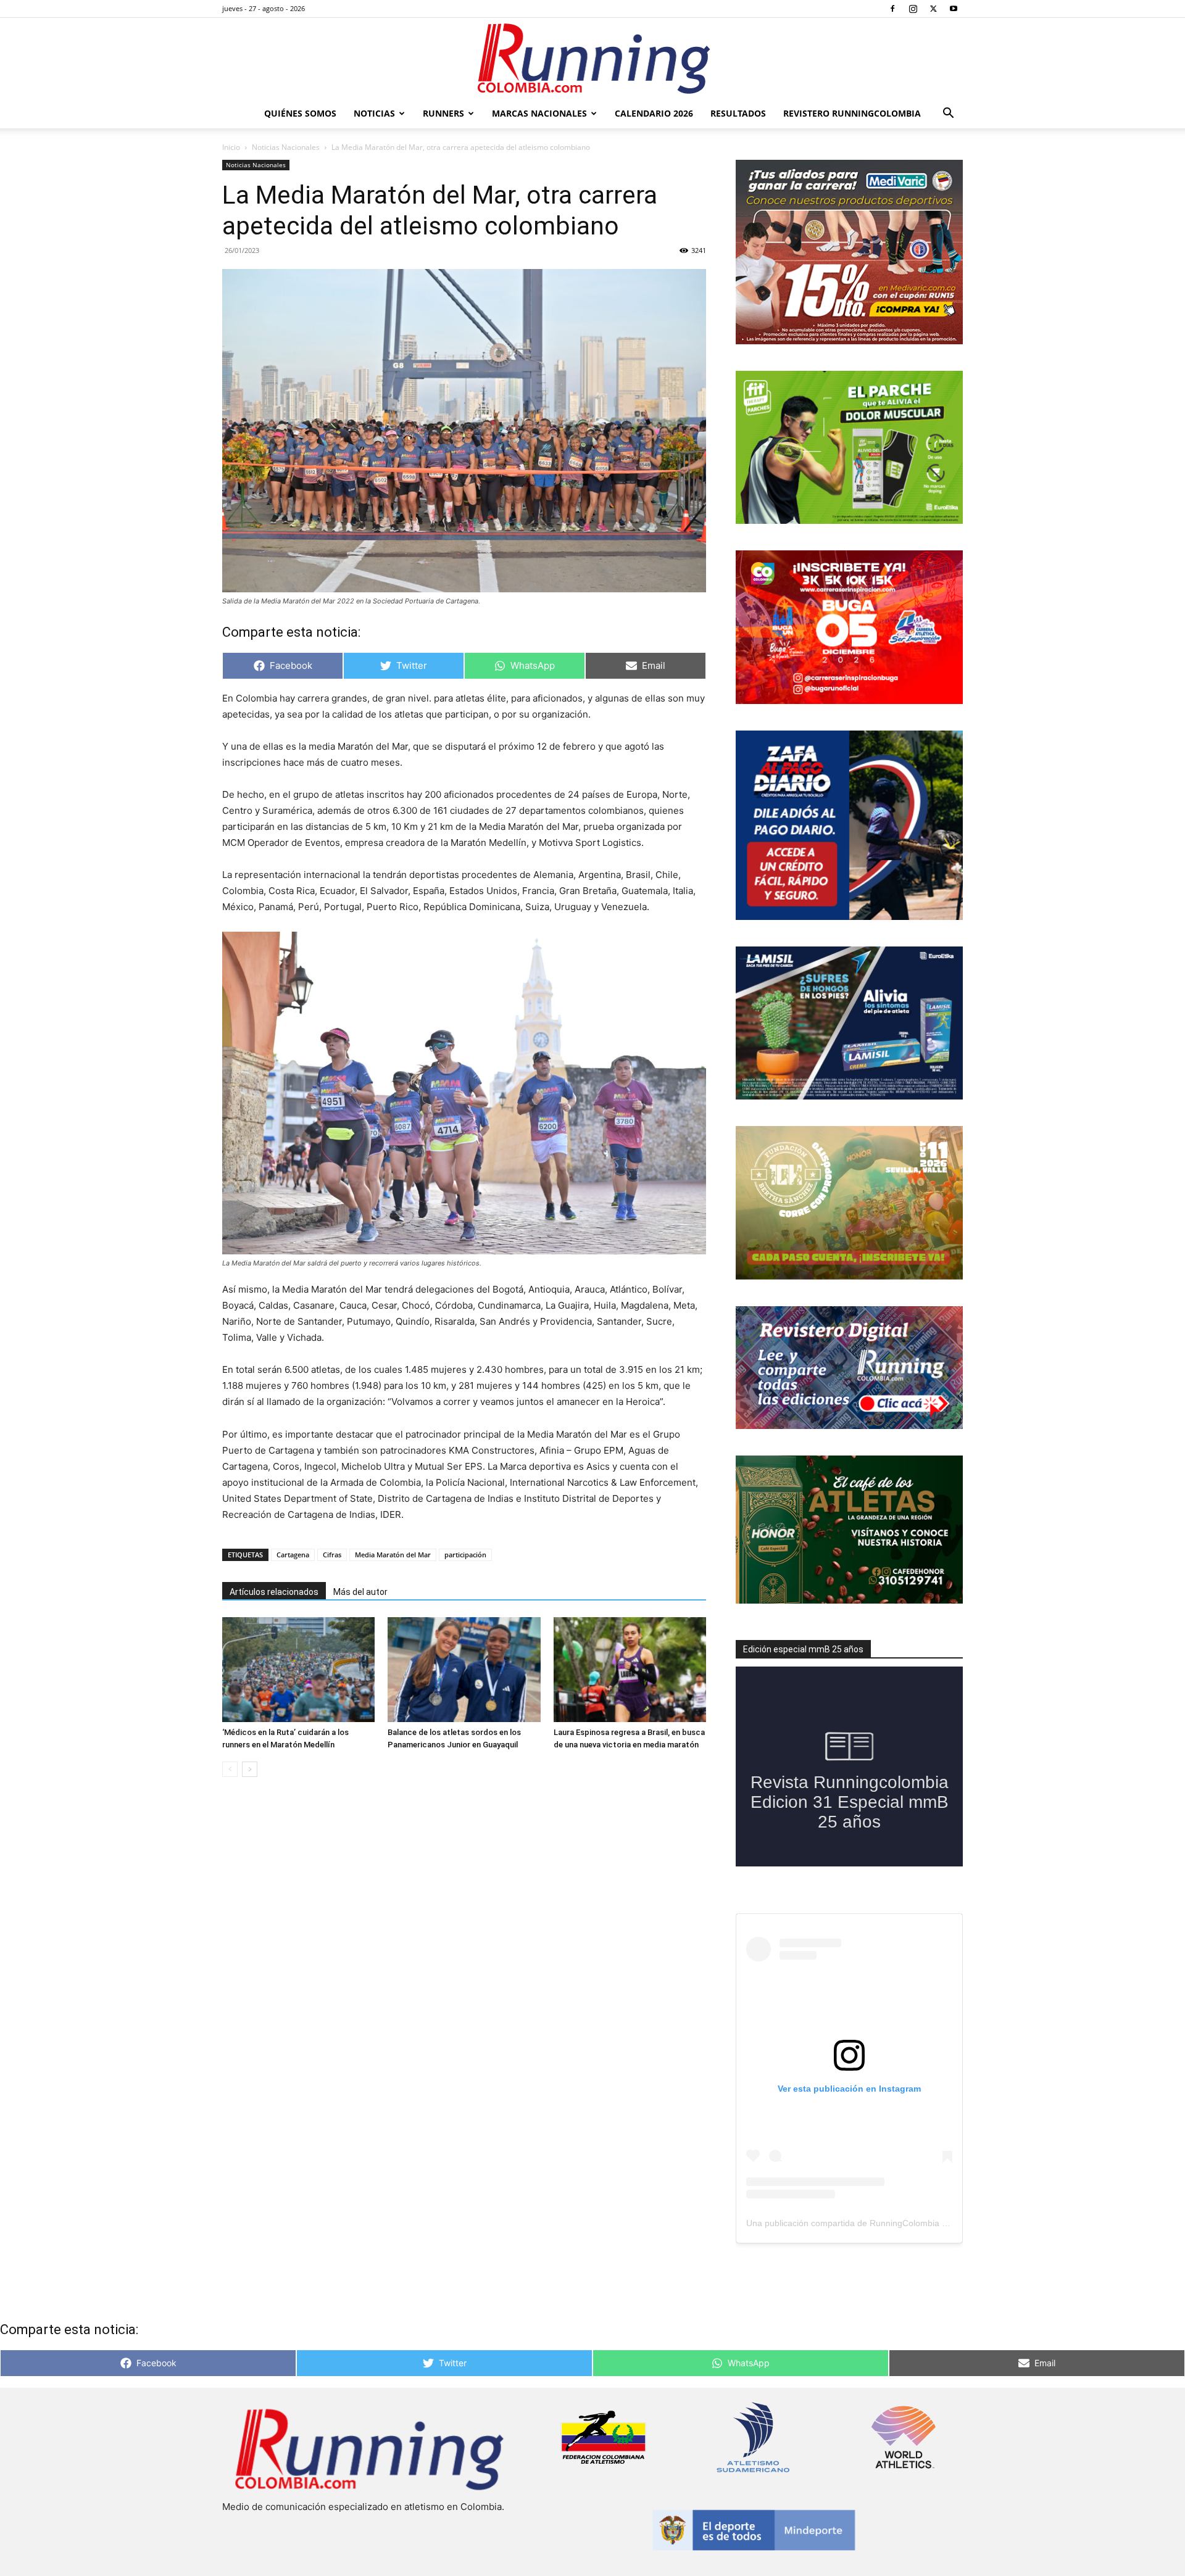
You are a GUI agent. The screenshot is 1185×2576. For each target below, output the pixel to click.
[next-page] (250, 1769)
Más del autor (360, 1592)
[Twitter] (933, 9)
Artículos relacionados (274, 1592)
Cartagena (293, 1555)
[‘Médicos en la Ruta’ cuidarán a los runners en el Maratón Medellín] (298, 1670)
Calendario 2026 (654, 113)
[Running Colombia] (592, 59)
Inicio (231, 147)
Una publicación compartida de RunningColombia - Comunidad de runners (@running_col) (923, 2223)
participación (465, 1555)
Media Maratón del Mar (393, 1555)
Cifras (332, 1555)
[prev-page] (230, 1769)
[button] (948, 114)
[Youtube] (954, 9)
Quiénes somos (300, 113)
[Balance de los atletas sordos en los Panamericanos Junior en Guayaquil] (464, 1670)
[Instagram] (913, 9)
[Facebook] (892, 9)
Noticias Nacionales (286, 147)
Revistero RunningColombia (852, 113)
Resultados (738, 113)
